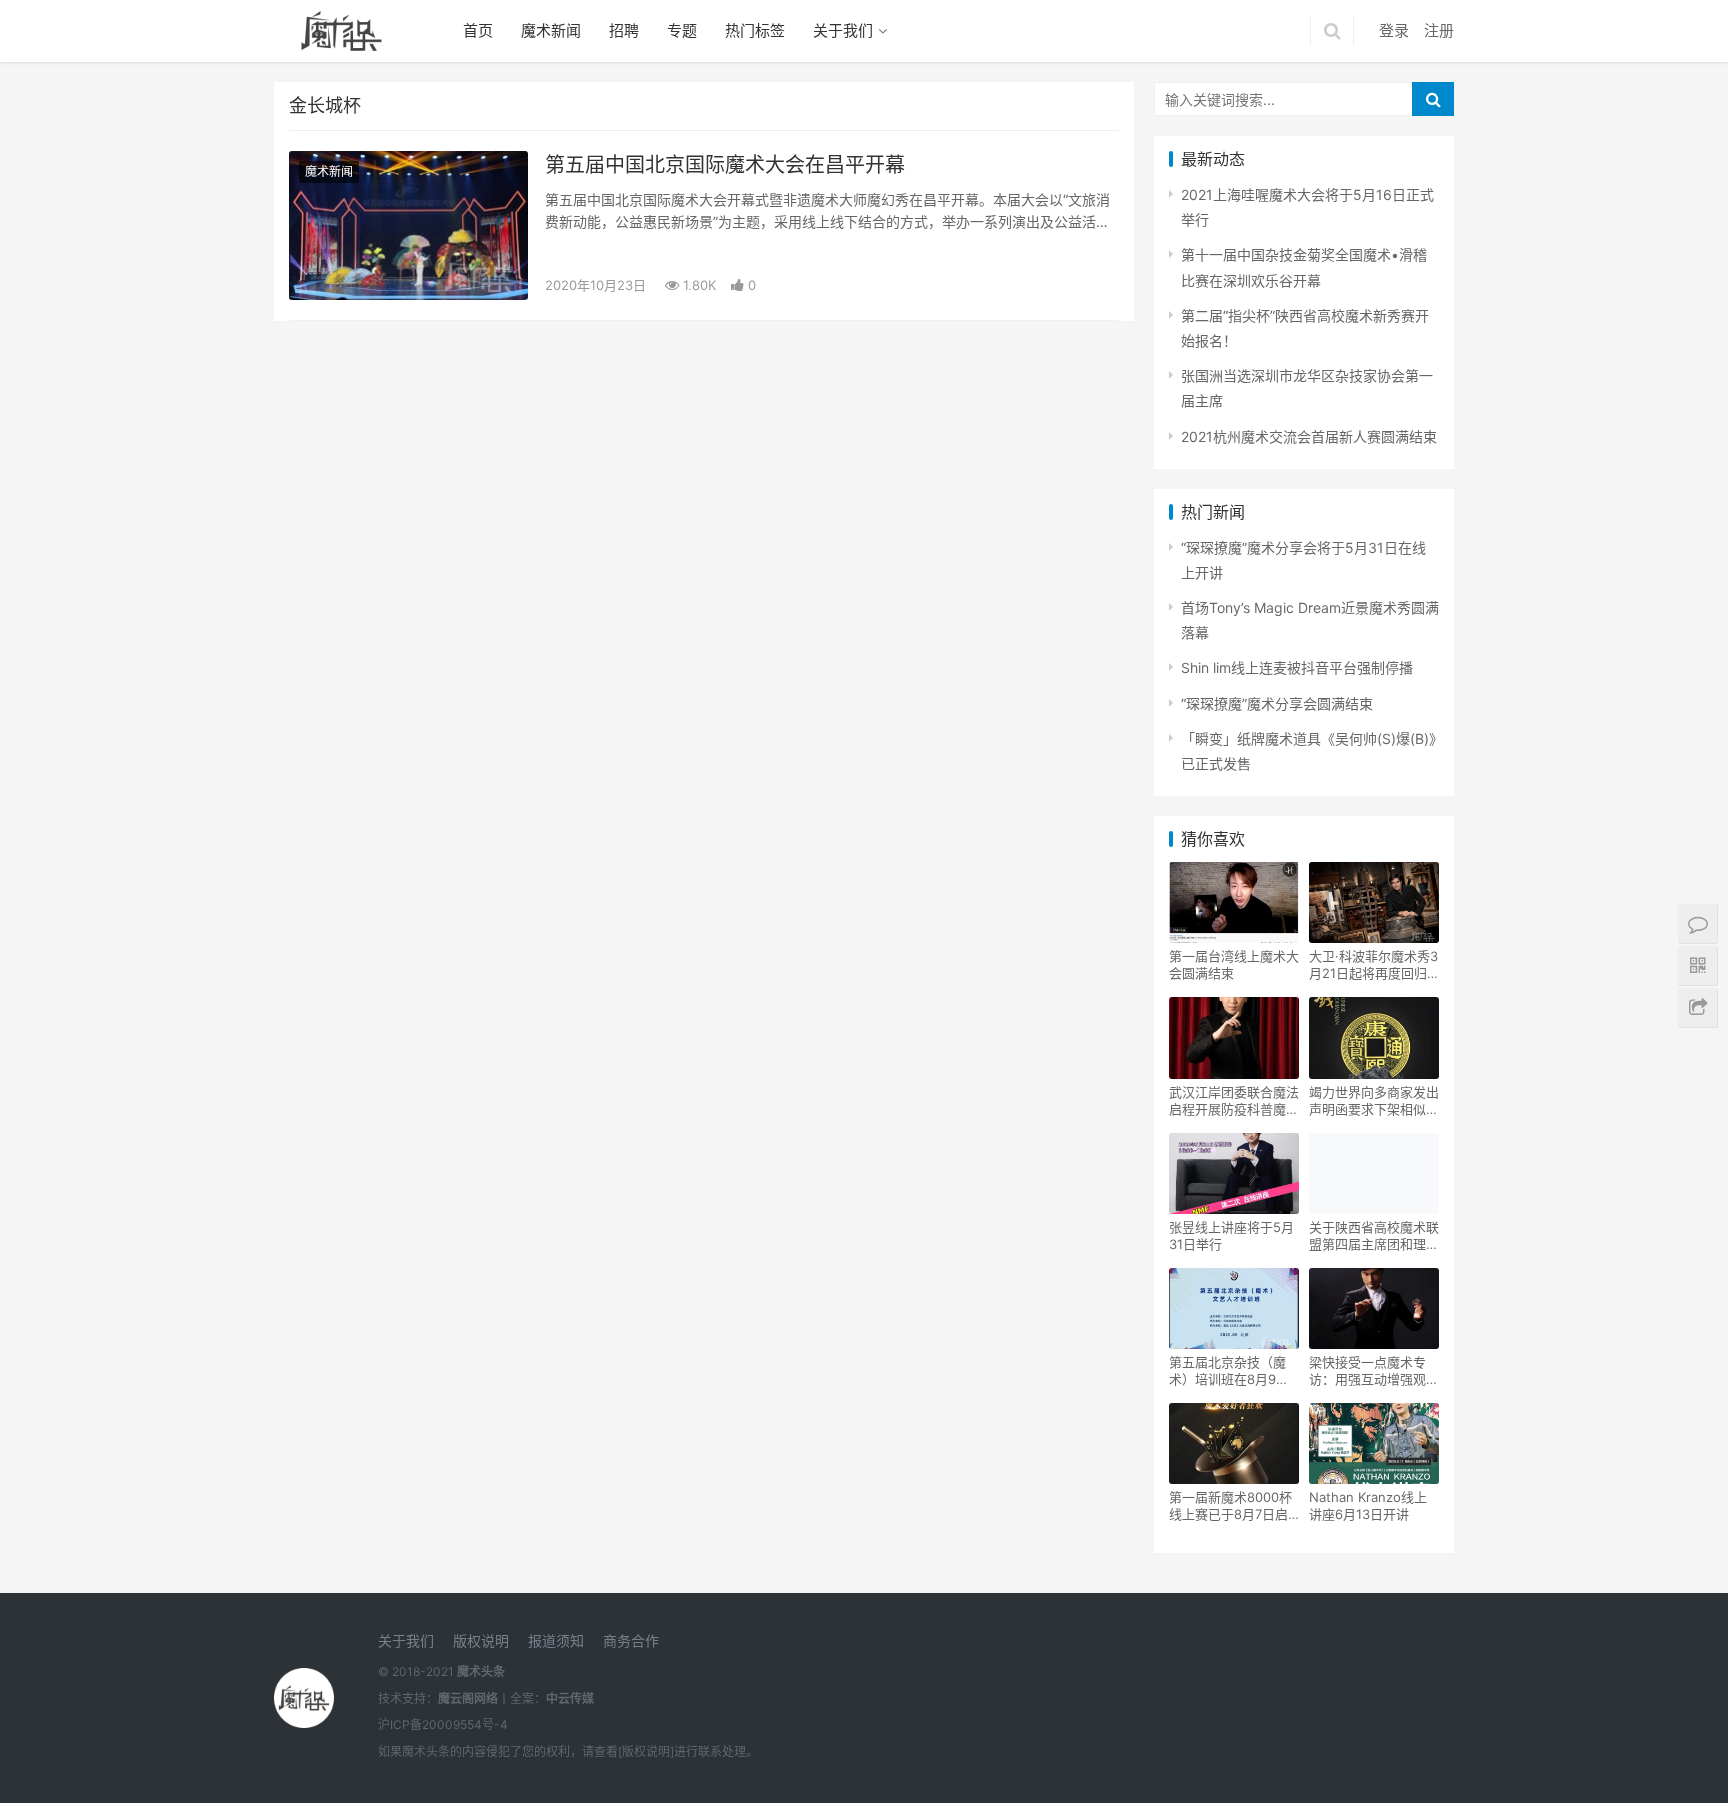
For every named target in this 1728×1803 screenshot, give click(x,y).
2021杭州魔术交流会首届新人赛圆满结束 (1309, 436)
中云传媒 (570, 1698)
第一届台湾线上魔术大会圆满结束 (1234, 964)
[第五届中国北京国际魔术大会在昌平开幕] (408, 225)
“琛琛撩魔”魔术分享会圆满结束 (1277, 703)
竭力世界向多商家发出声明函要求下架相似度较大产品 (1374, 1101)
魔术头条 (481, 1671)
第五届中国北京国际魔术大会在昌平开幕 (725, 165)
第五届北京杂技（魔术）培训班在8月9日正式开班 (1229, 1371)
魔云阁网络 (468, 1698)
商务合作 (631, 1640)
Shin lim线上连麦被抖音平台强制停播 (1297, 667)
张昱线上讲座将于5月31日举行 (1231, 1235)
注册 (1439, 30)
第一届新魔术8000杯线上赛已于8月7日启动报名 (1230, 1506)
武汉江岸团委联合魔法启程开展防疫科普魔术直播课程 (1234, 1101)
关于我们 (843, 30)
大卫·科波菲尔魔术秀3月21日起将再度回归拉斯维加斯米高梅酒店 (1374, 965)
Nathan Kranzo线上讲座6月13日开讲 (1368, 1505)
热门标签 (755, 30)
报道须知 (556, 1640)
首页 (478, 30)
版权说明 (481, 1640)
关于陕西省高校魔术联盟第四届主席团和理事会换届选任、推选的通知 (1374, 1236)
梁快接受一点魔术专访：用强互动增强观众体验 (1374, 1371)
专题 (682, 30)
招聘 (624, 30)
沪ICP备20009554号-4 (443, 1724)
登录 (1394, 30)
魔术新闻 (551, 30)
